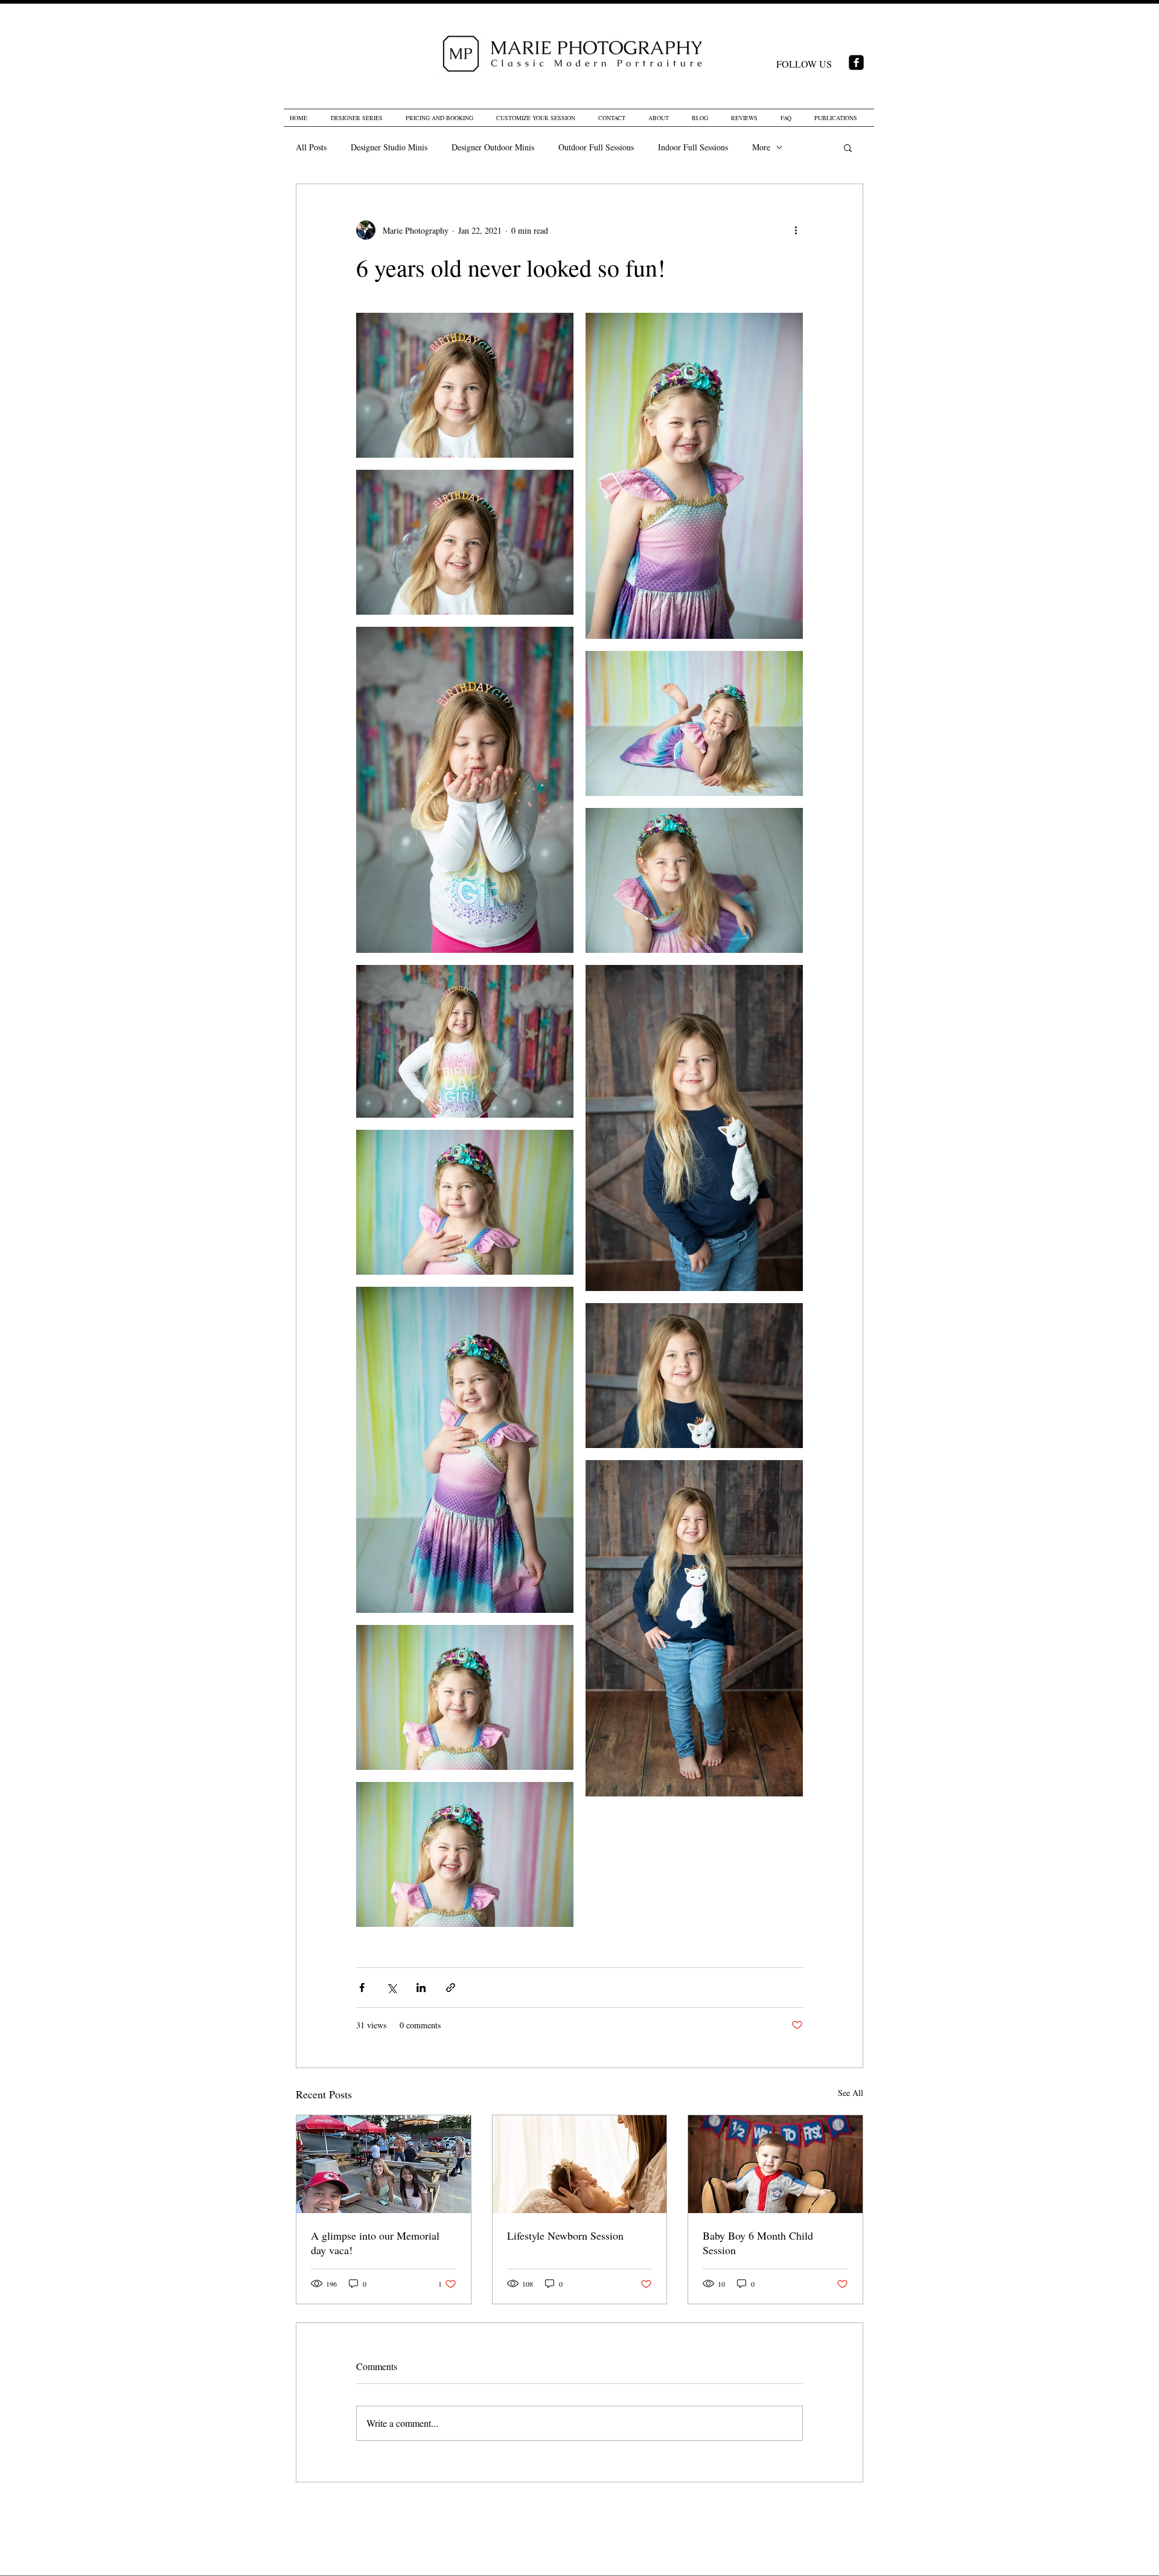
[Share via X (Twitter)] (391, 1988)
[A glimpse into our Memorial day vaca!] (384, 2164)
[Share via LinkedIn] (421, 1988)
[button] (848, 147)
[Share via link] (451, 1988)
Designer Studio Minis (389, 147)
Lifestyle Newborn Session (565, 2235)
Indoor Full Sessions (693, 147)
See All (851, 2093)
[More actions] (796, 230)
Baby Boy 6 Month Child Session (758, 2243)
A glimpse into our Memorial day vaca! (375, 2243)
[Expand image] (465, 385)
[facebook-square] (856, 62)
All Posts (311, 147)
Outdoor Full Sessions (596, 147)
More (761, 147)
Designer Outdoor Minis (493, 147)
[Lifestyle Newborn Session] (580, 2164)
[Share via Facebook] (362, 1988)
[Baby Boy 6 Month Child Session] (775, 2164)
